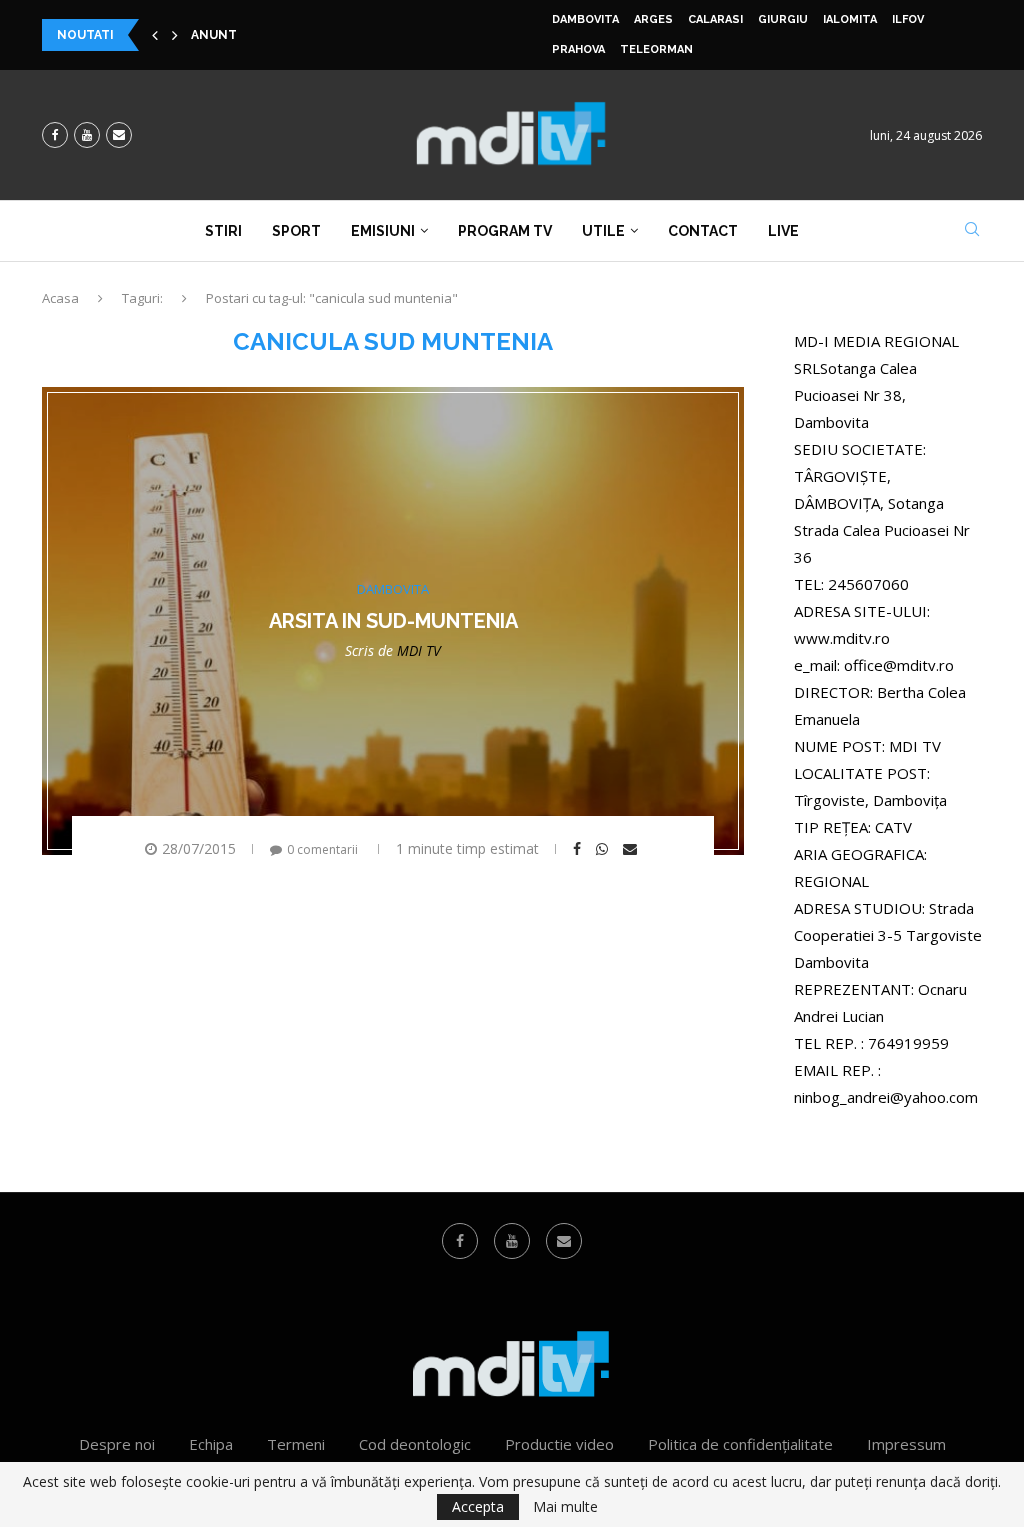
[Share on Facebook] (579, 849)
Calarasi (715, 19)
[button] (155, 35)
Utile (603, 231)
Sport (296, 231)
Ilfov (908, 19)
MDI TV (419, 650)
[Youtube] (87, 135)
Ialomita (850, 19)
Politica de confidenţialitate (740, 1444)
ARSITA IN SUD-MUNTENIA (393, 621)
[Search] (972, 231)
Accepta (478, 1506)
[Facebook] (55, 135)
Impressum (906, 1444)
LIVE (783, 231)
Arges (653, 19)
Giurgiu (783, 19)
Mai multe (565, 1507)
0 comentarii (322, 849)
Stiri (223, 231)
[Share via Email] (632, 849)
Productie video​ (559, 1444)
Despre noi (117, 1444)
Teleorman (656, 49)
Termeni (296, 1444)
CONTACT (703, 231)
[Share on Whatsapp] (604, 849)
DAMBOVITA (585, 19)
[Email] (119, 135)
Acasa (60, 298)
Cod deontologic (415, 1444)
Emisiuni (383, 231)
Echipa (211, 1444)
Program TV (505, 231)
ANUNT (214, 35)
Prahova (578, 49)
